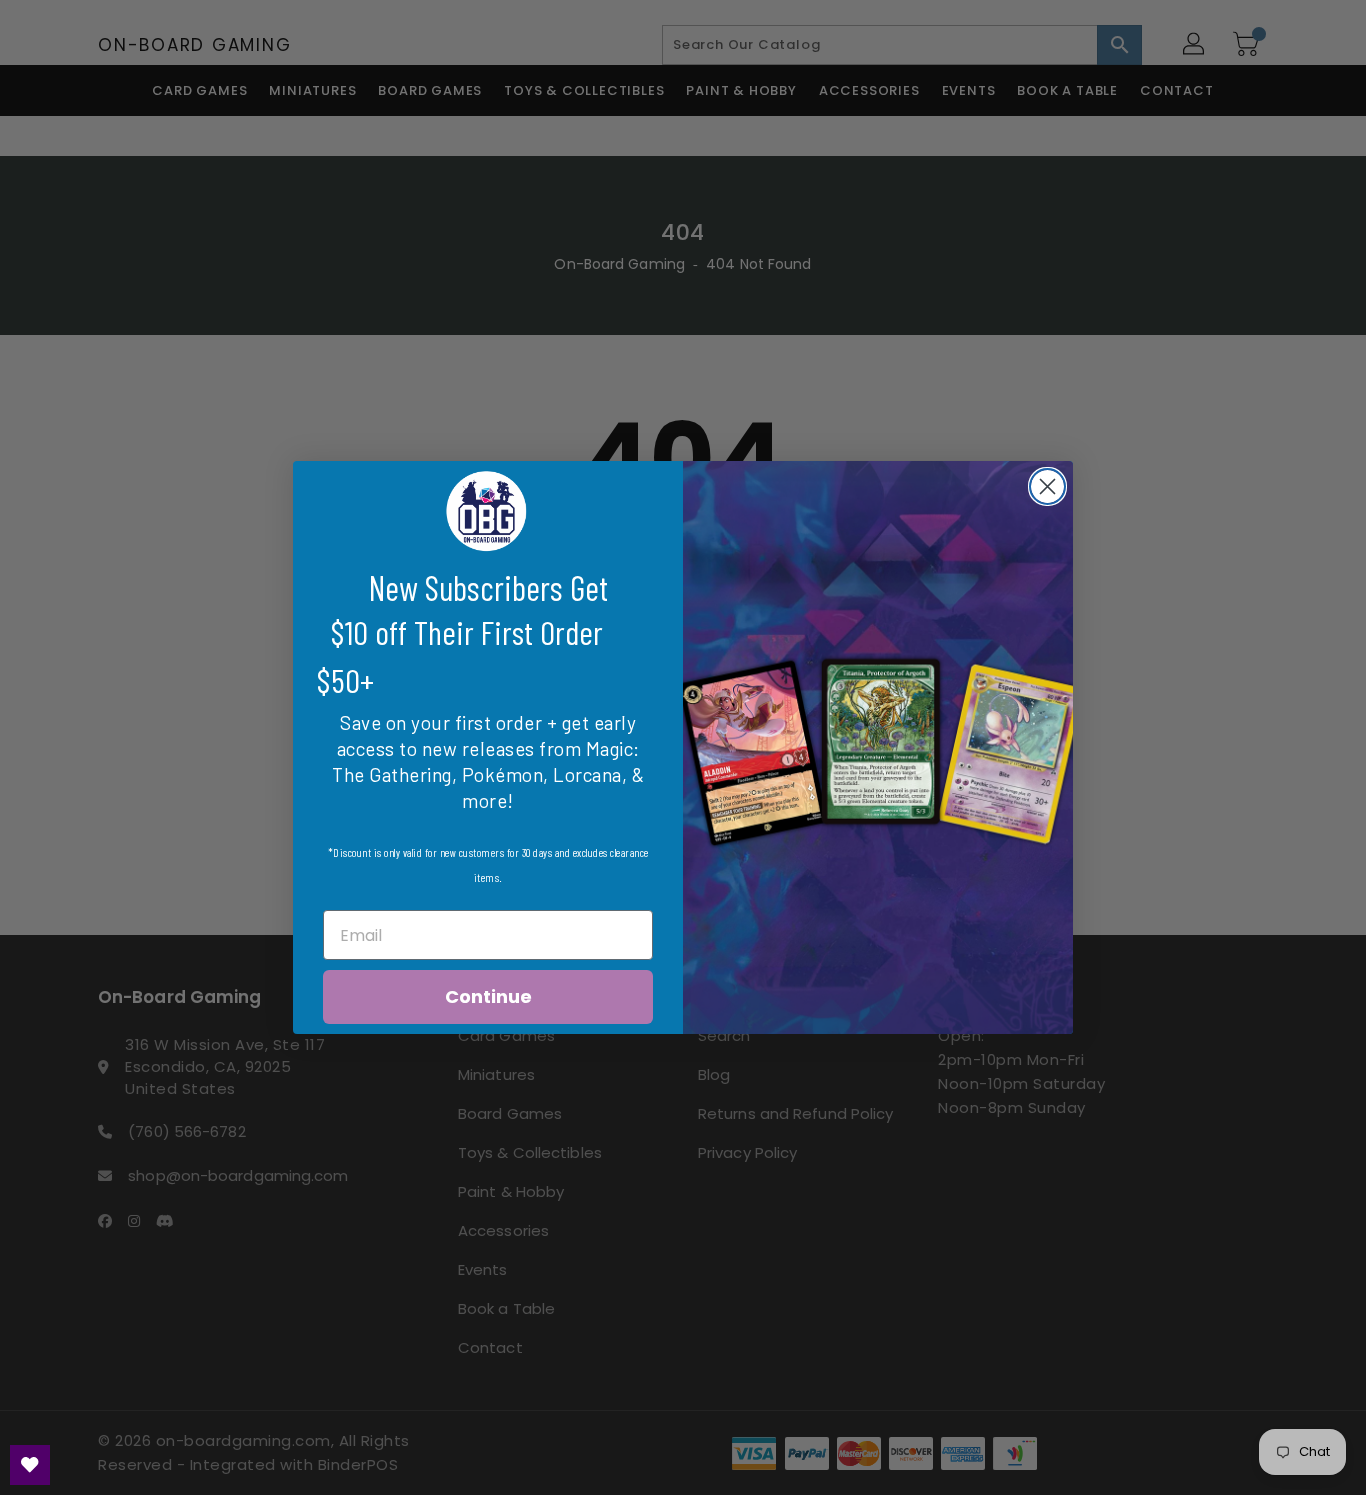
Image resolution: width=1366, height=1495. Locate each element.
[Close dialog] (1047, 486)
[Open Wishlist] (30, 1465)
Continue (488, 996)
